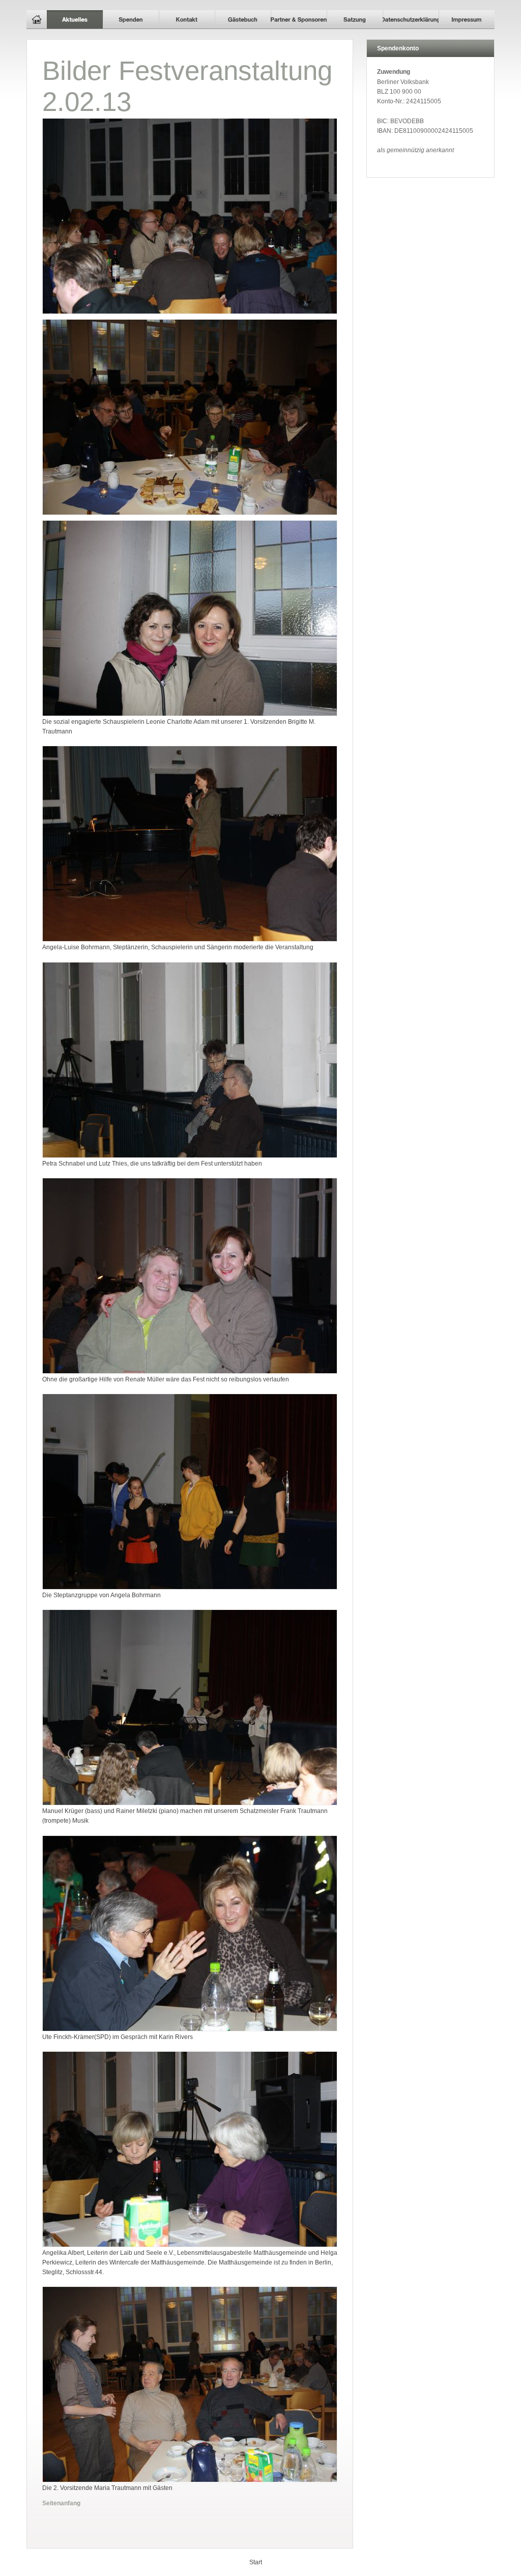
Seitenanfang (61, 2503)
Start (256, 2562)
